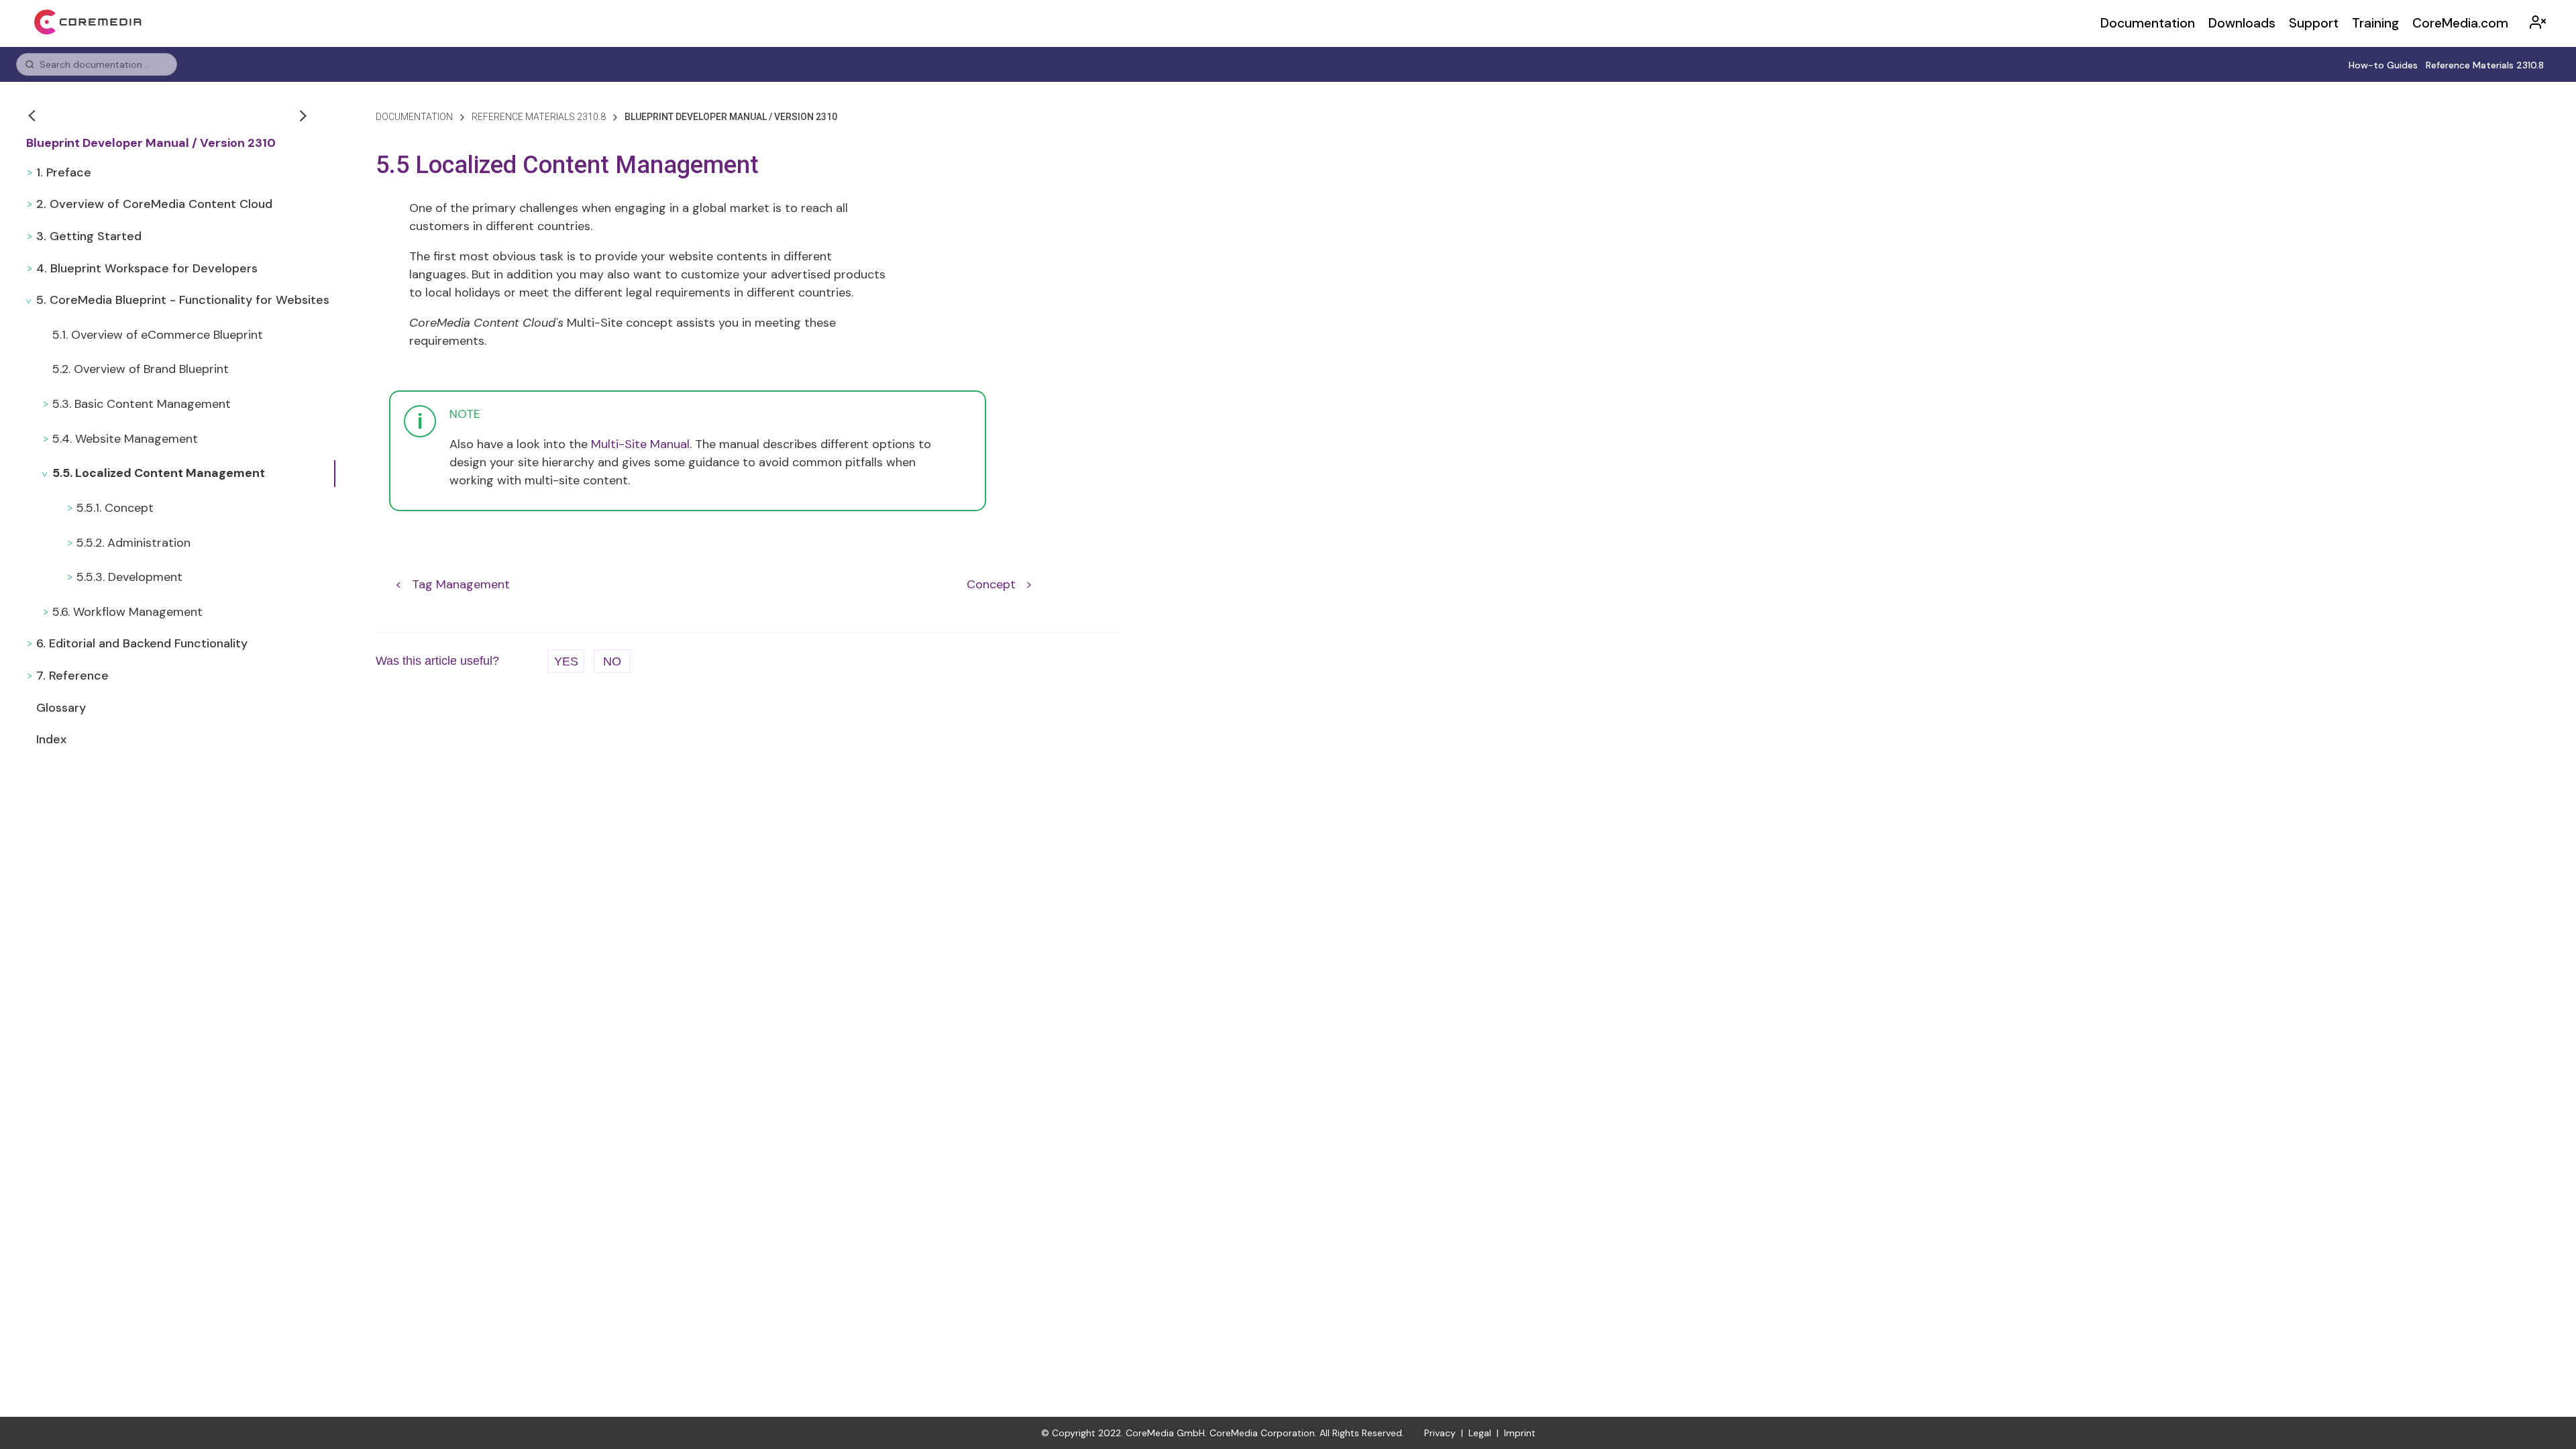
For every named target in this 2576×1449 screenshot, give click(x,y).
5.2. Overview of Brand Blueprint (141, 369)
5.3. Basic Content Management (142, 404)
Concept (991, 584)
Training (2375, 23)
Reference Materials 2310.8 (2485, 65)
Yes (566, 661)
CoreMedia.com (2460, 23)
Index (51, 739)
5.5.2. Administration (133, 543)
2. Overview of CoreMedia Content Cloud (154, 204)
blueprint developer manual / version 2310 (731, 117)
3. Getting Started (89, 236)
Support (2314, 23)
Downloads (2242, 23)
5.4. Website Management (125, 439)
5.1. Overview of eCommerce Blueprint (158, 335)
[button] (34, 115)
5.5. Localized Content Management (159, 473)
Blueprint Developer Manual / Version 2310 (151, 143)
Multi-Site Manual (640, 444)
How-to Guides (2383, 65)
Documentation (2148, 23)
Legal (1480, 1433)
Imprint (1520, 1433)
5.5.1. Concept (115, 508)
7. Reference (72, 676)
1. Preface (64, 172)
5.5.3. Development (129, 577)
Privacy (1440, 1433)
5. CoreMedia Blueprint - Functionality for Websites (183, 300)
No (612, 661)
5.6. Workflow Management (127, 612)
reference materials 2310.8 (539, 117)
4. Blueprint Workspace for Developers (147, 268)
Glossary (61, 708)
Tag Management (461, 584)
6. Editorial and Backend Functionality (142, 643)
